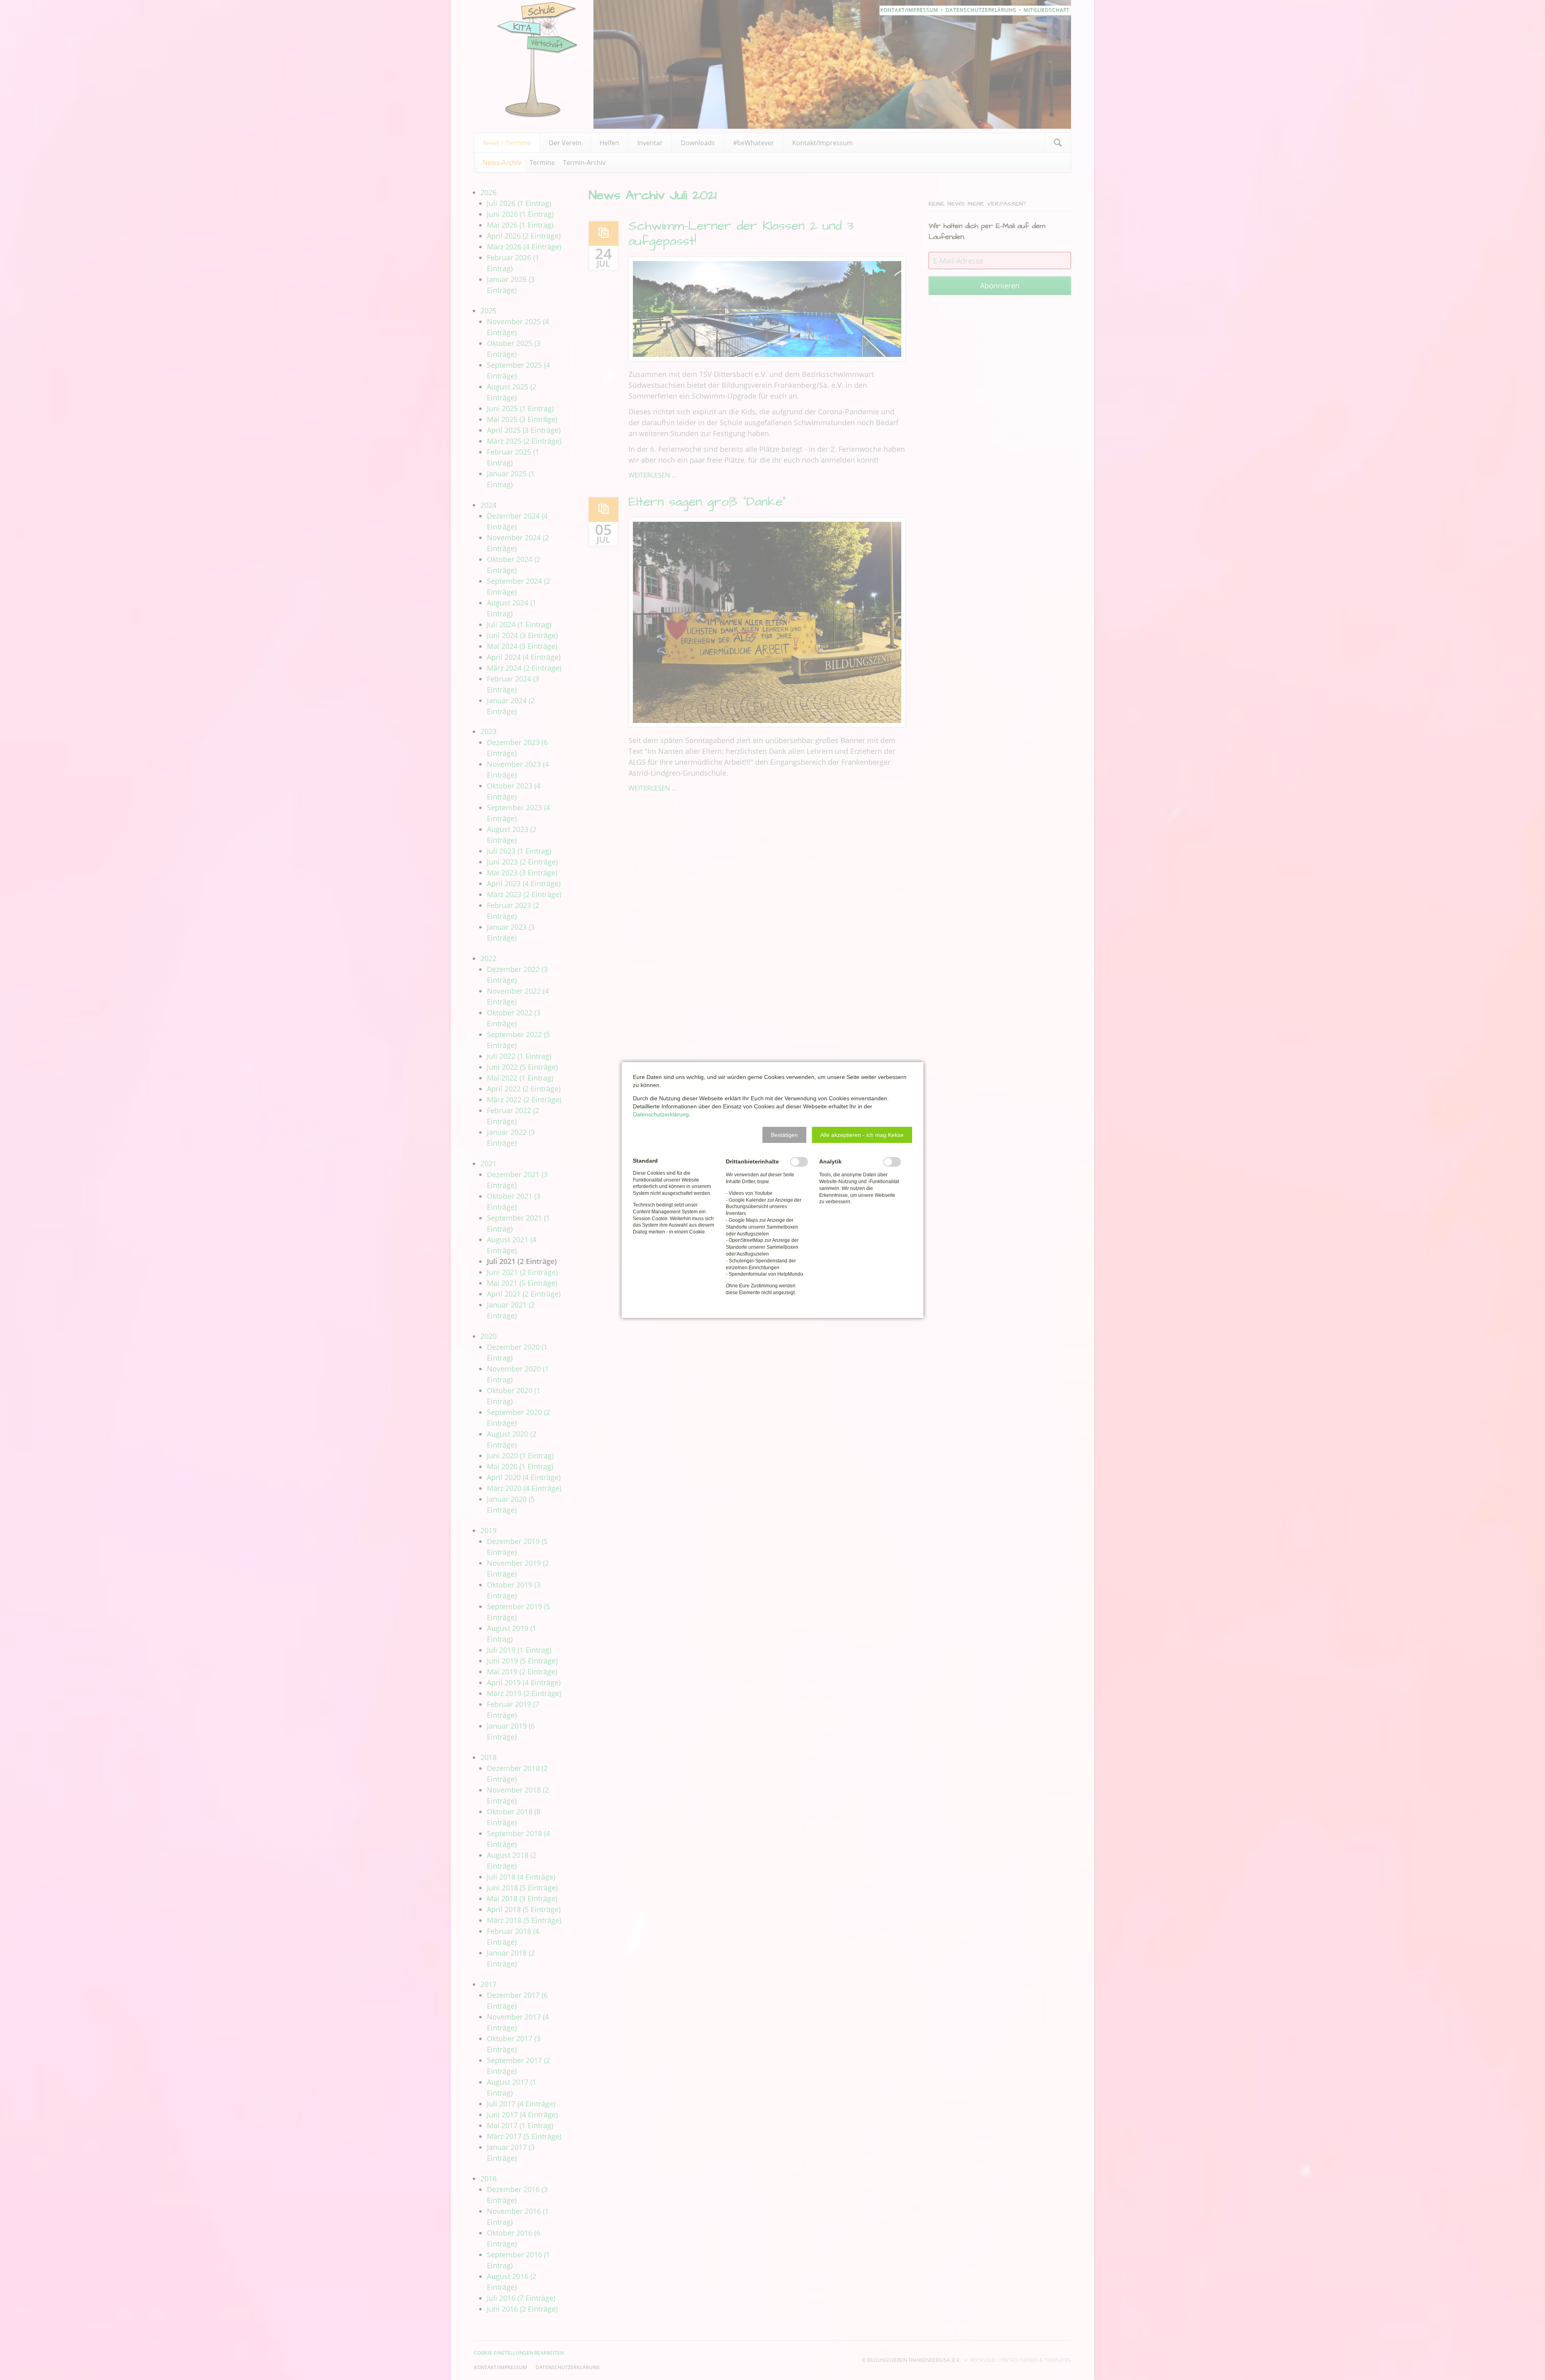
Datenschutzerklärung (661, 1114)
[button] (784, 1135)
